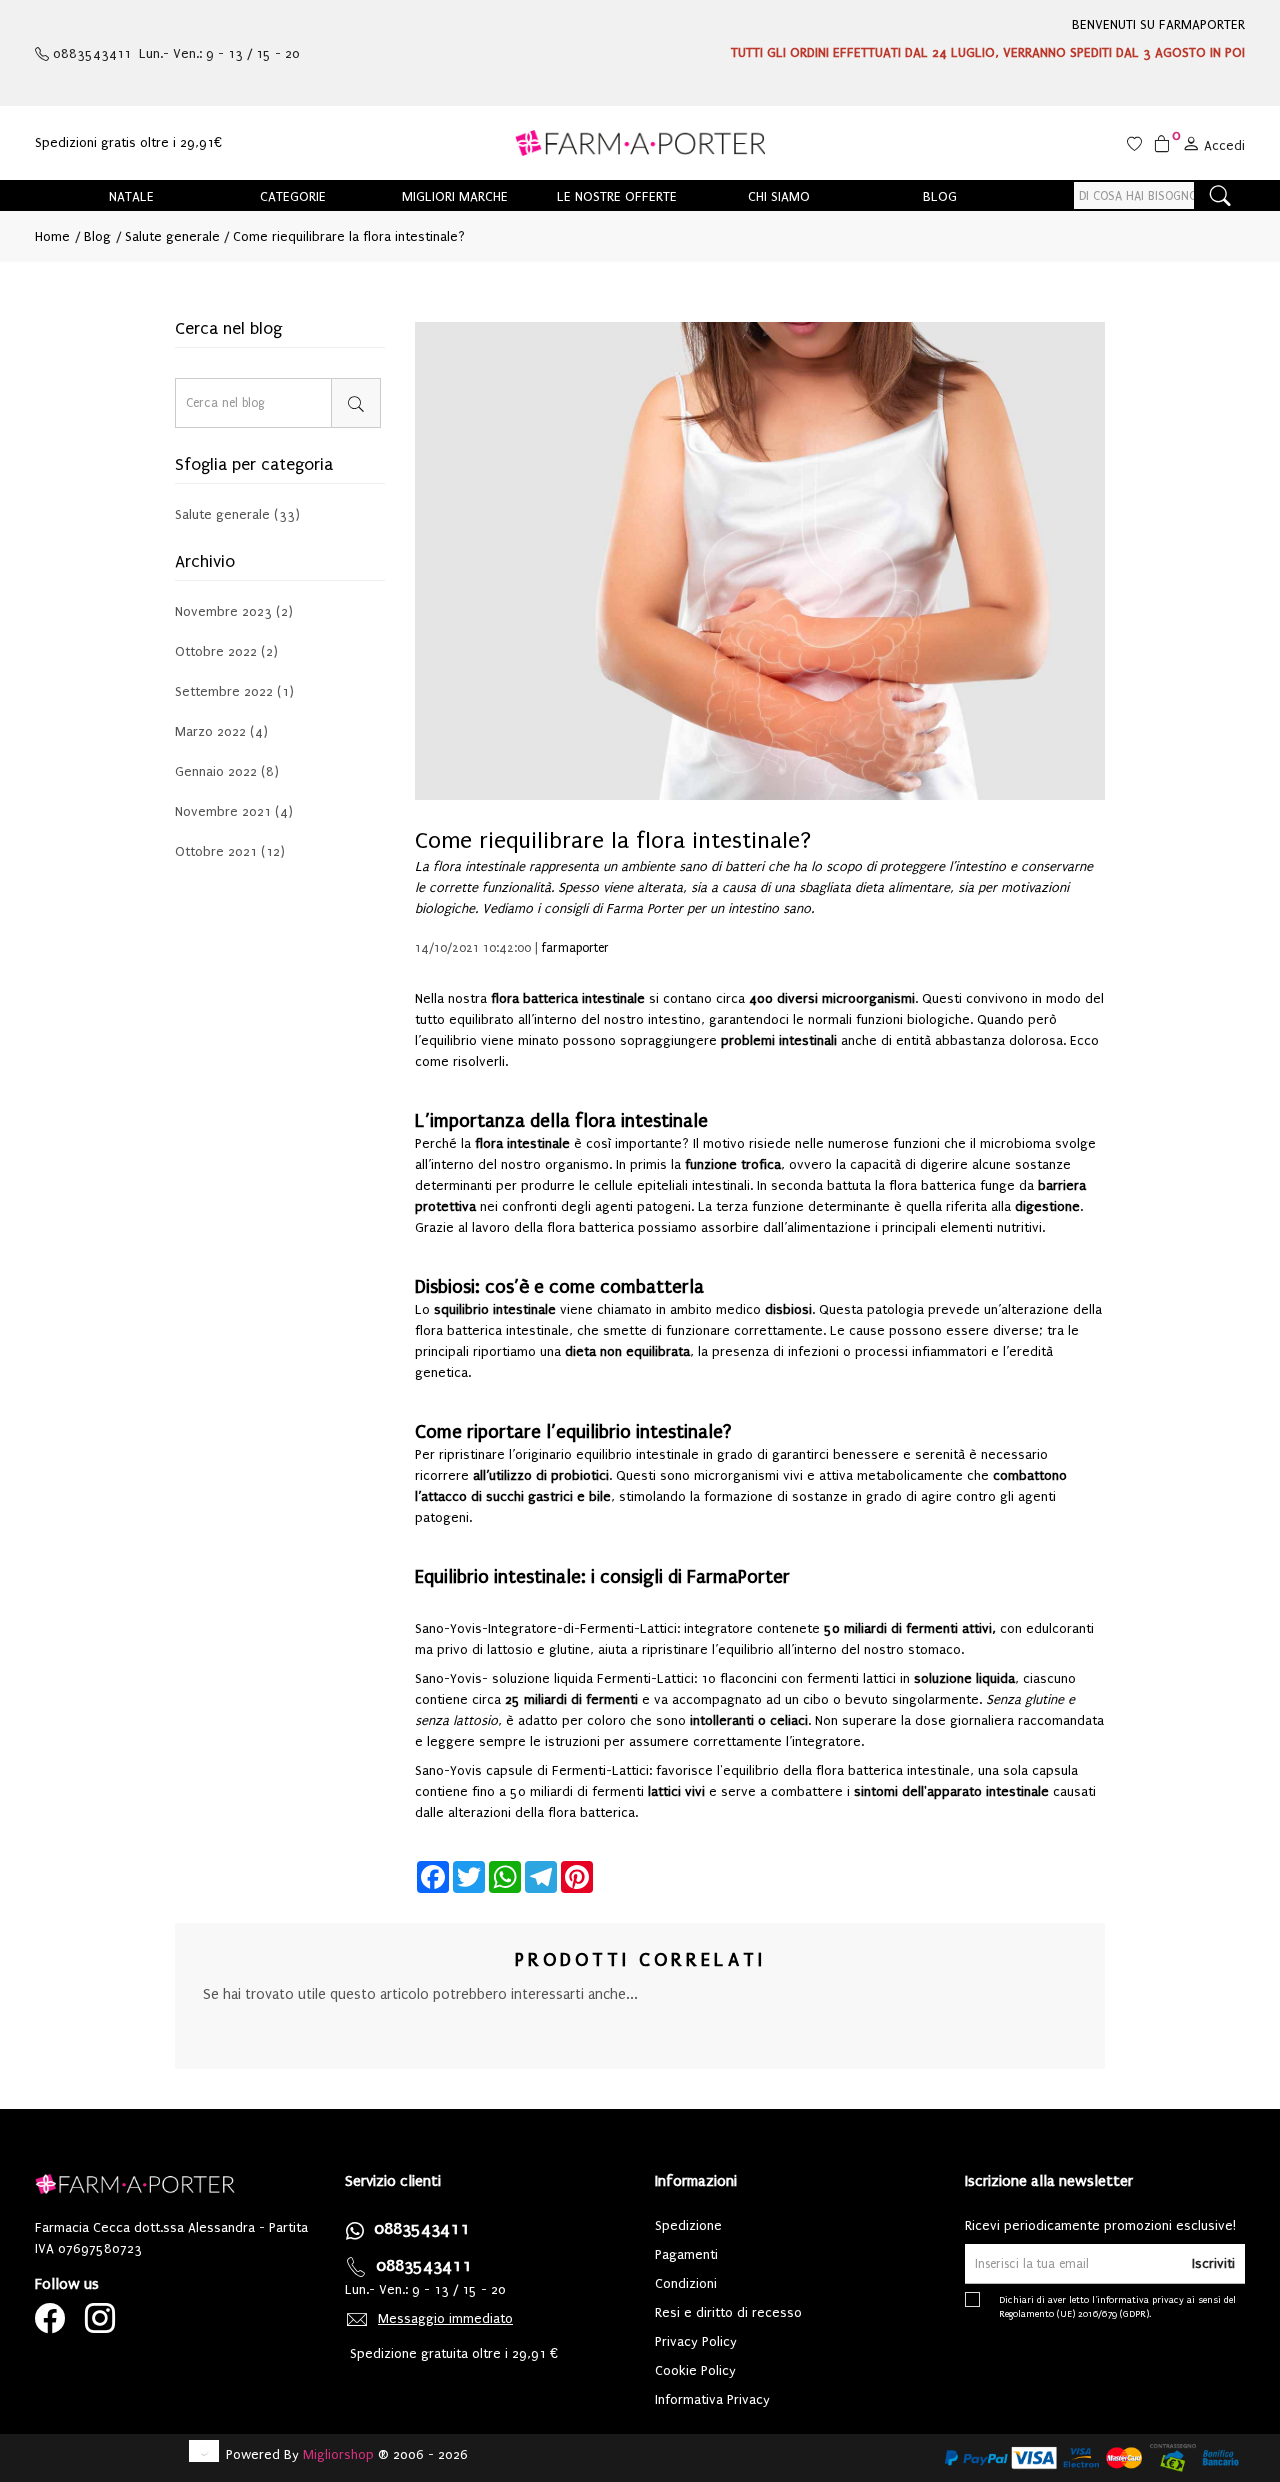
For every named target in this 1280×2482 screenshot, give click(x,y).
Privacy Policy (696, 2341)
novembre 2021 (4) (234, 811)
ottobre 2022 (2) (226, 651)
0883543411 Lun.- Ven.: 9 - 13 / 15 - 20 (174, 53)
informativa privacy (1140, 2299)
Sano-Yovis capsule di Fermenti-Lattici (532, 1770)
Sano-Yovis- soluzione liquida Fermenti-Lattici (554, 1678)
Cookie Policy (695, 2370)
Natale (131, 196)
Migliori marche (455, 196)
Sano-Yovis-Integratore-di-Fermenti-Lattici (546, 1628)
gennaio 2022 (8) (227, 771)
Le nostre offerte (617, 196)
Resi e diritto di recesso (728, 2312)
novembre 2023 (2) (234, 612)
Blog (940, 196)
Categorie (293, 196)
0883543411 (422, 2228)
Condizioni (686, 2283)
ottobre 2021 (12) (230, 851)
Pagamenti (686, 2254)
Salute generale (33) (237, 515)
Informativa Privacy (712, 2399)
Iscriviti (1213, 2263)
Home (52, 236)
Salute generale (170, 236)
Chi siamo (779, 196)
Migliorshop (338, 2454)
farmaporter (575, 948)
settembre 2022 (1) (234, 691)
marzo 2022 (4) (221, 731)
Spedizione (688, 2225)
